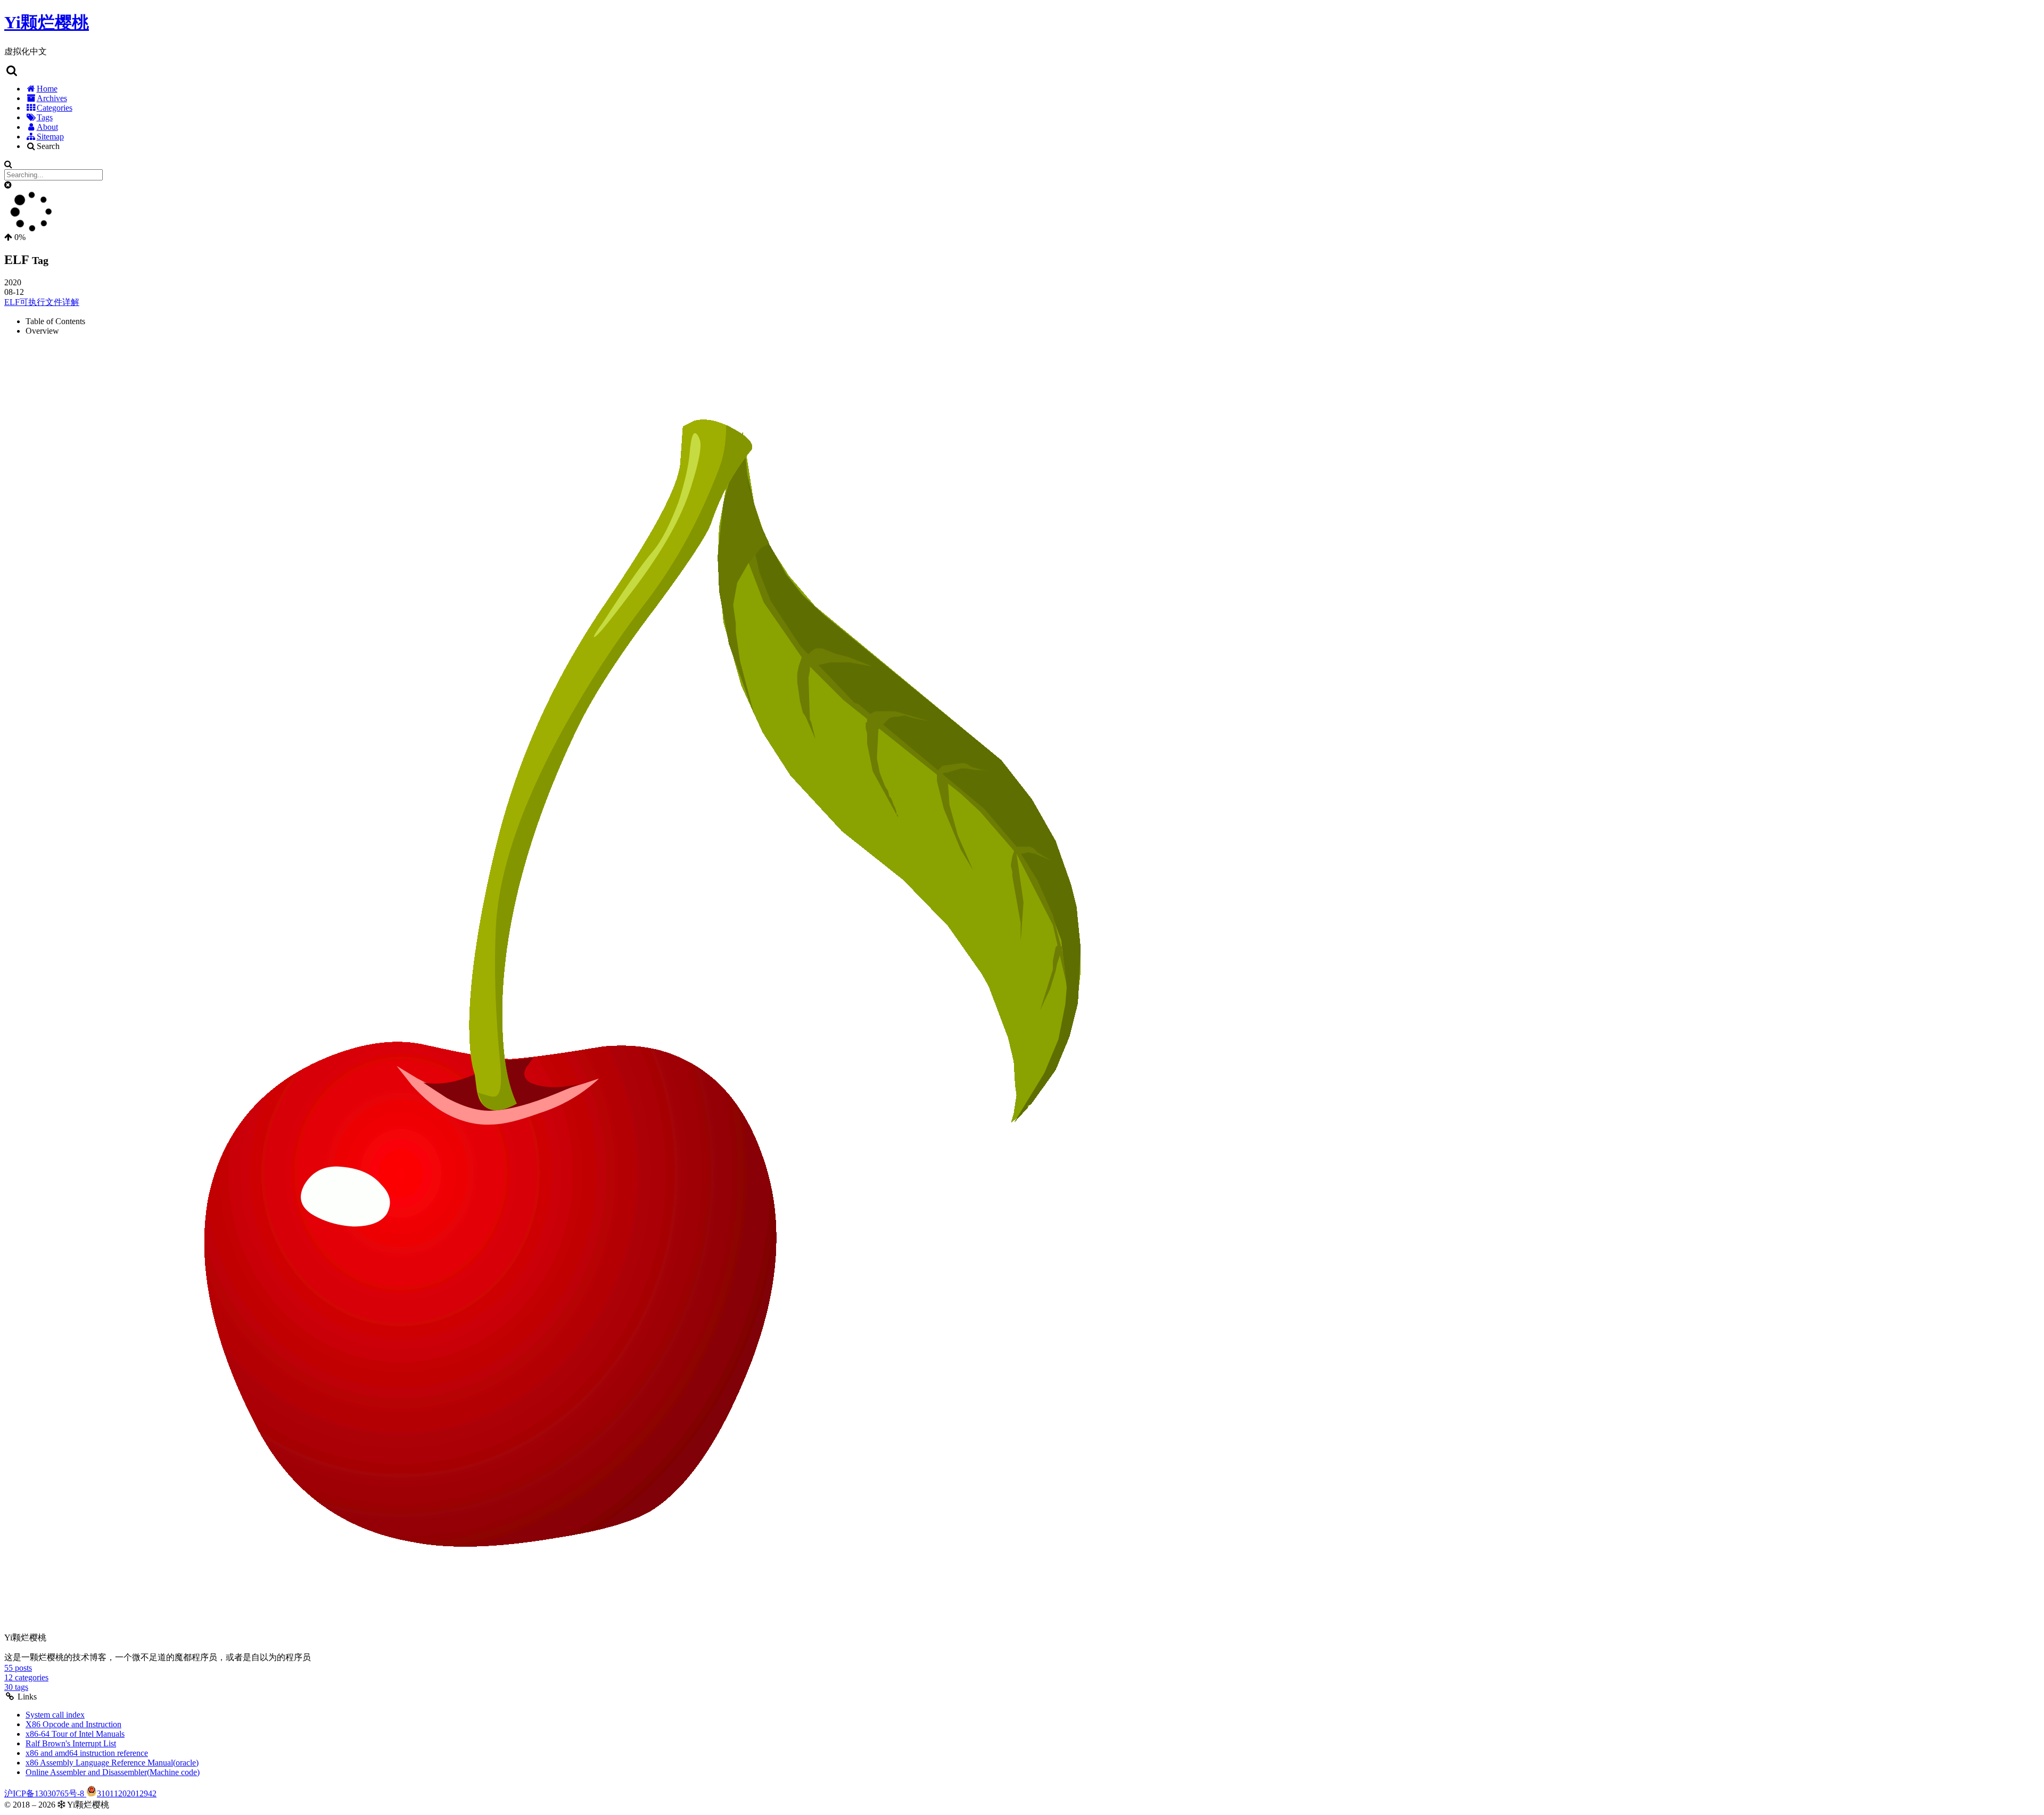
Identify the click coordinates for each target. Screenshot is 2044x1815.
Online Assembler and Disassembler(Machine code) (113, 1772)
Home (47, 89)
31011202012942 (127, 1793)
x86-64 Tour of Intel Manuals (75, 1734)
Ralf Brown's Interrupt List (71, 1743)
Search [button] (48, 146)
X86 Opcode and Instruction (73, 1724)
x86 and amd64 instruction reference (87, 1753)
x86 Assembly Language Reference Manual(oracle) (112, 1763)
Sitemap (50, 137)
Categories (55, 108)
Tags (45, 117)
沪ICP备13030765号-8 (45, 1793)
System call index (55, 1715)
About (47, 127)
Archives (52, 98)
